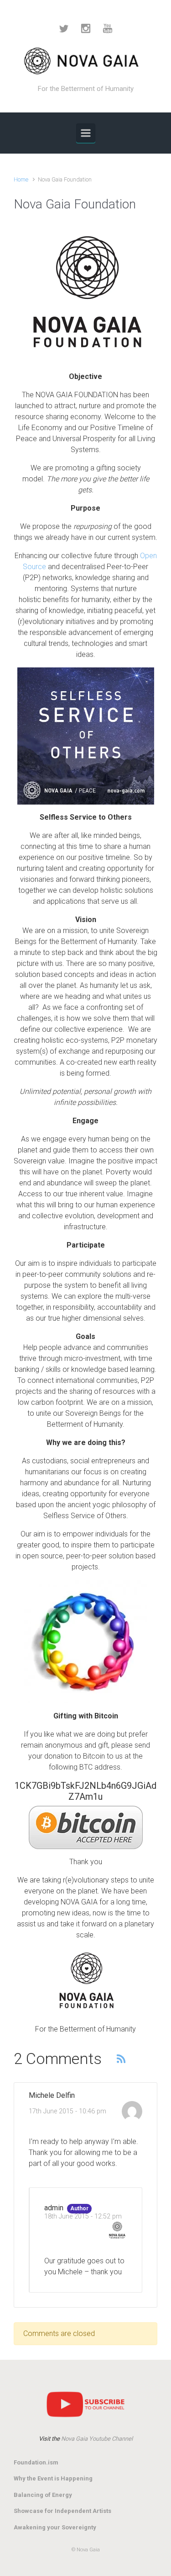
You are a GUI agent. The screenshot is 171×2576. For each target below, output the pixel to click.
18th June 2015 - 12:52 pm (83, 2216)
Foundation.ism (36, 2462)
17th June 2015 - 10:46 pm (67, 2111)
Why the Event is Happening (53, 2478)
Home (21, 179)
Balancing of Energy (43, 2495)
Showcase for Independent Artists (62, 2511)
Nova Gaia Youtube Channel (97, 2439)
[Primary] (86, 133)
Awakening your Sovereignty (55, 2527)
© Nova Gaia (86, 2550)
